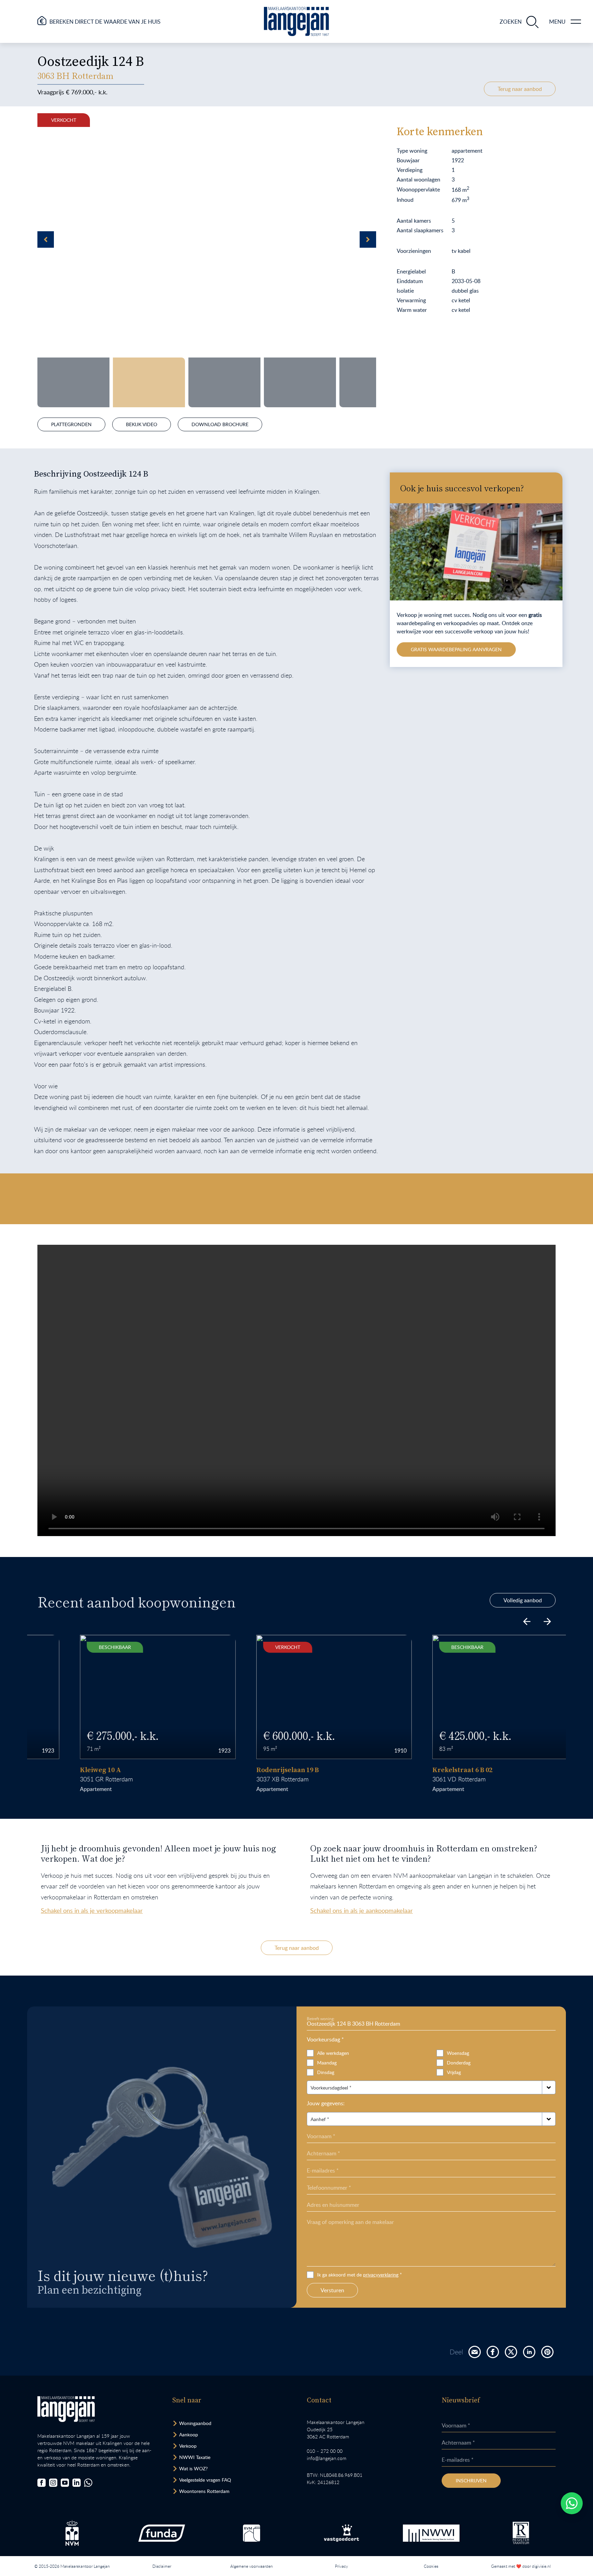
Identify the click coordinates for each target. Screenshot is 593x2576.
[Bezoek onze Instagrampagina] (53, 2483)
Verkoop (188, 2446)
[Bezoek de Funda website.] (162, 2533)
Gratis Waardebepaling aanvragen (456, 649)
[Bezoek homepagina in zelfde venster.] (66, 2409)
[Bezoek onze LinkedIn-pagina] (77, 2483)
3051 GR (54, 1779)
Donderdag (459, 2063)
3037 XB (230, 1779)
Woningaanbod (195, 2423)
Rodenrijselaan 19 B (250, 1770)
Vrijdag (454, 2072)
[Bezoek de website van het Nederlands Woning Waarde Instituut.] (431, 2533)
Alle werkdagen (333, 2053)
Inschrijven (471, 2480)
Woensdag (458, 2053)
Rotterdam (82, 1779)
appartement (59, 1789)
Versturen (332, 2290)
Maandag (327, 2063)
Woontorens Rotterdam (204, 2491)
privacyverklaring (381, 2275)
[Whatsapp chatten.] (572, 2503)
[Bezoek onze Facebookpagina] (42, 2483)
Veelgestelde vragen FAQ (205, 2480)
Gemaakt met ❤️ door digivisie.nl (521, 2566)
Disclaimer (162, 2566)
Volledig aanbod (523, 1600)
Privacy (341, 2566)
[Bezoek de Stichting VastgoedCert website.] (341, 2533)
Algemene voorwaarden (252, 2566)
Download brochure (220, 424)
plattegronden (71, 424)
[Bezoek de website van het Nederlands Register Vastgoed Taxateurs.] (521, 2533)
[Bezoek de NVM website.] (72, 2533)
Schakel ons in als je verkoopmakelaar (92, 1910)
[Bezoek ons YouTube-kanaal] (65, 2483)
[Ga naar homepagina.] (296, 21)
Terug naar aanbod (520, 89)
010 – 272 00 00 (325, 2451)
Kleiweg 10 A (63, 1770)
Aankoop (189, 2434)
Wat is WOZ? (193, 2468)
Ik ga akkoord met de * (359, 2275)
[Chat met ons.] (88, 2483)
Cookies (431, 2566)
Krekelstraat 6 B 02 (425, 1770)
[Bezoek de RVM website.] (252, 2533)
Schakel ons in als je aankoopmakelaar (362, 1910)
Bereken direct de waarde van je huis (105, 22)
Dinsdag (326, 2072)
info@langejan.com (327, 2458)
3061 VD (407, 1779)
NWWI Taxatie (195, 2457)
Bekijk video (142, 424)
